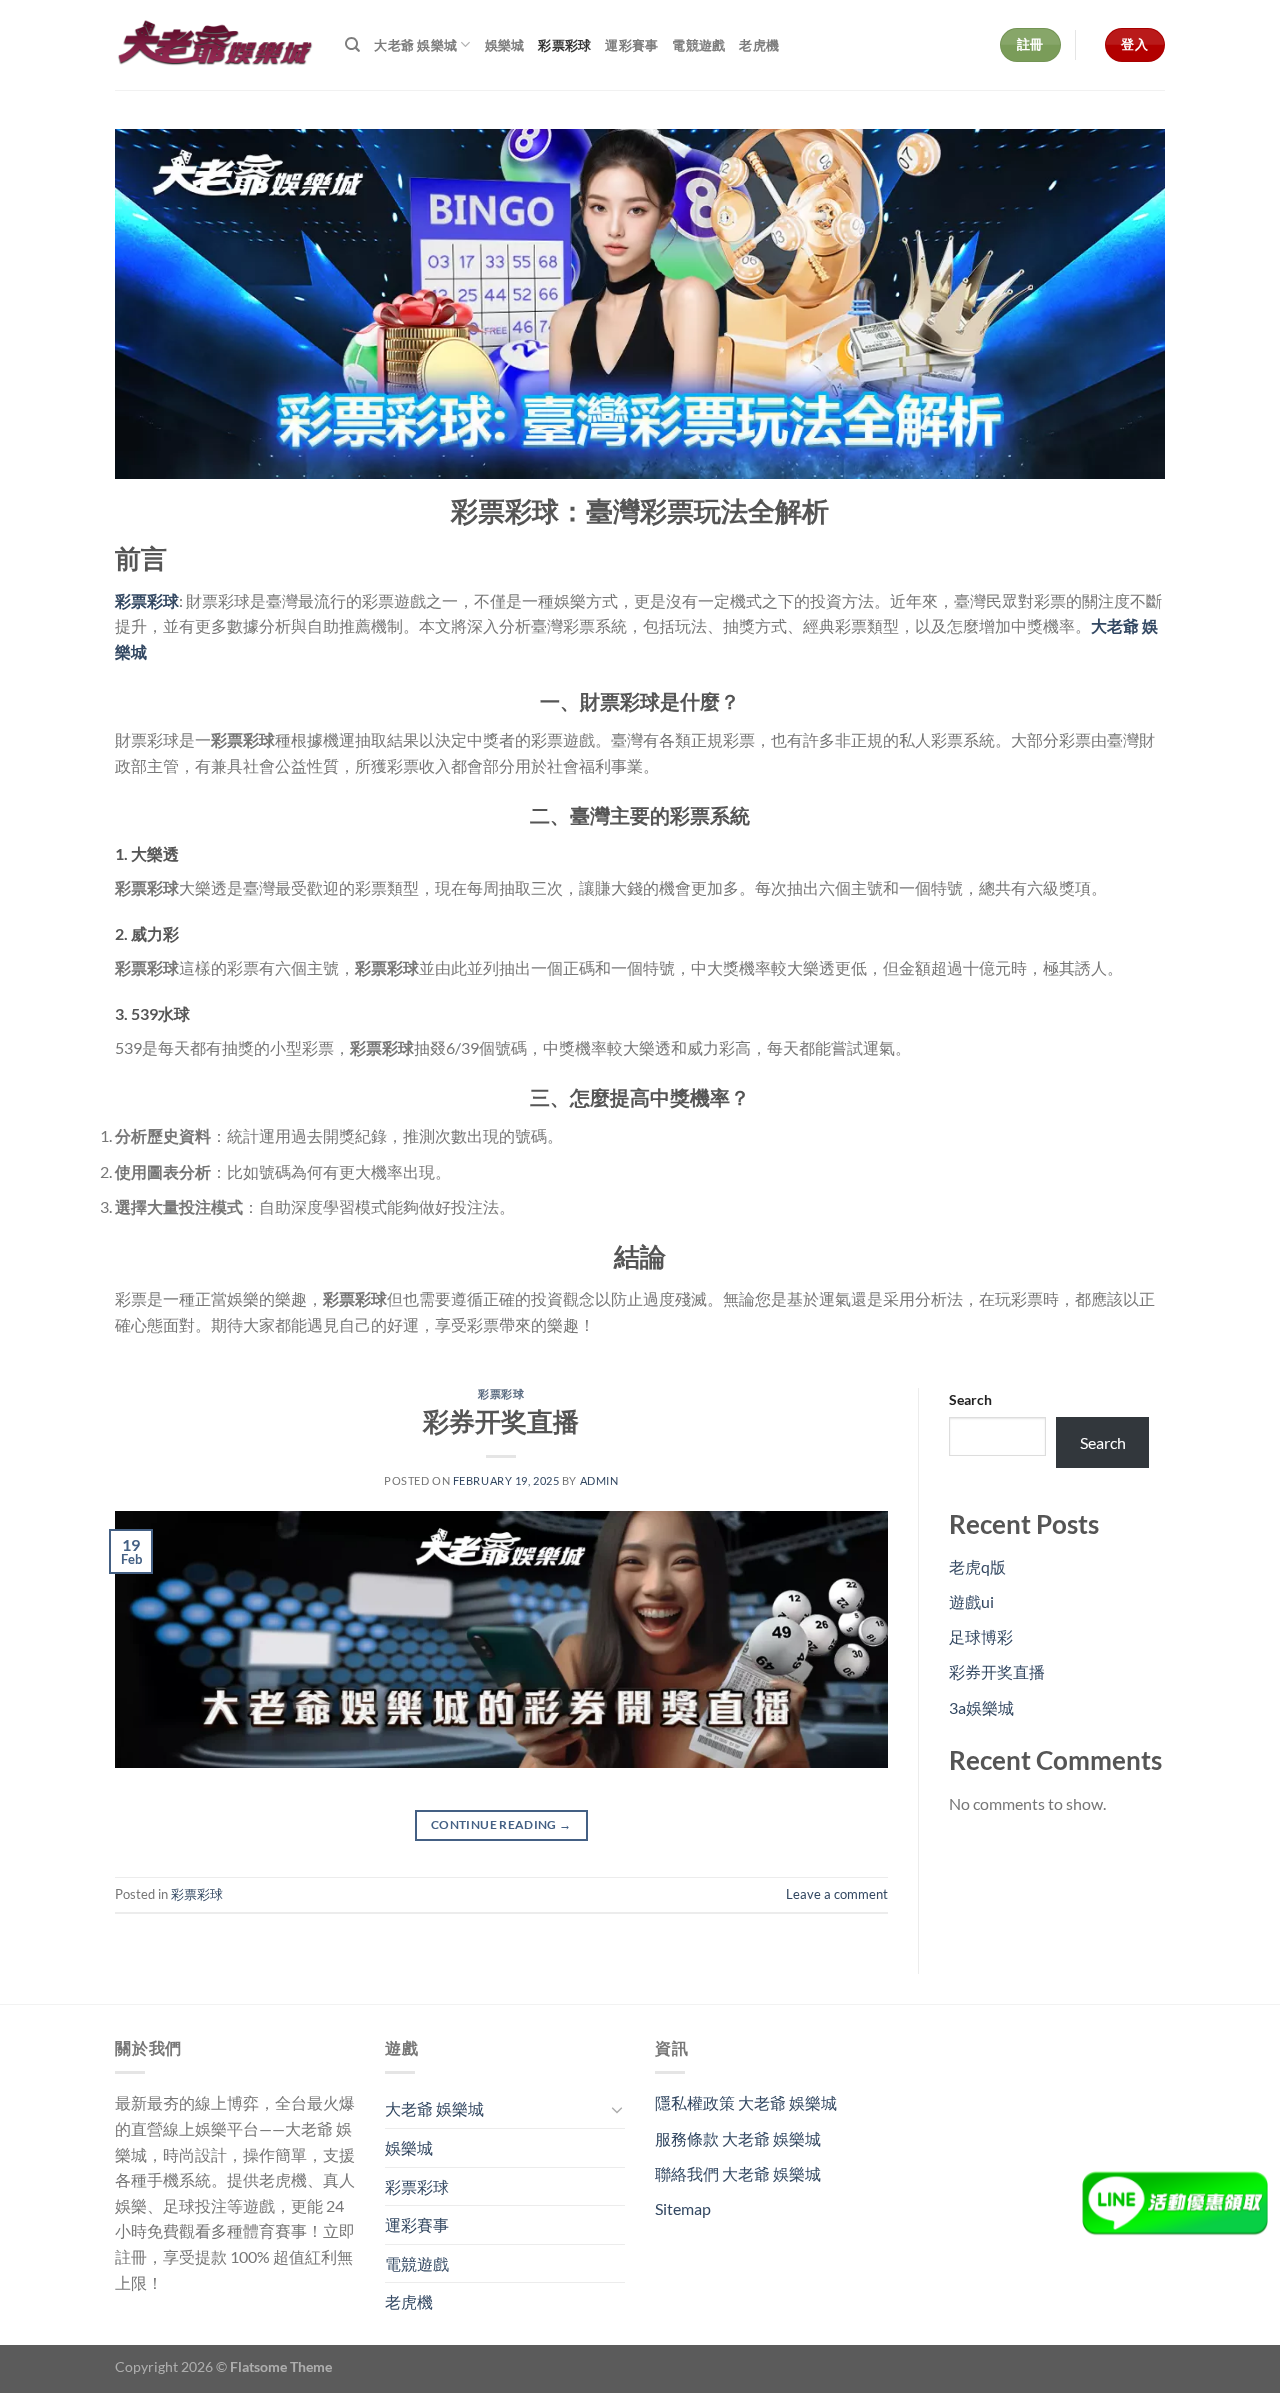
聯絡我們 (738, 2173)
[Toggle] (617, 2109)
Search (970, 1399)
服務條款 (738, 2138)
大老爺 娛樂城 (415, 45)
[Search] (352, 45)
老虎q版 (977, 1566)
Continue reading (501, 1824)
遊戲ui (971, 1601)
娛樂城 (505, 45)
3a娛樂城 (981, 1707)
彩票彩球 (564, 45)
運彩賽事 (631, 45)
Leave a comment (837, 1894)
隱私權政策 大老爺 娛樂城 (746, 2102)
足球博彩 (981, 1636)
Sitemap (683, 2208)
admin (599, 1480)
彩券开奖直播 (501, 1421)
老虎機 (759, 45)
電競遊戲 (698, 45)
